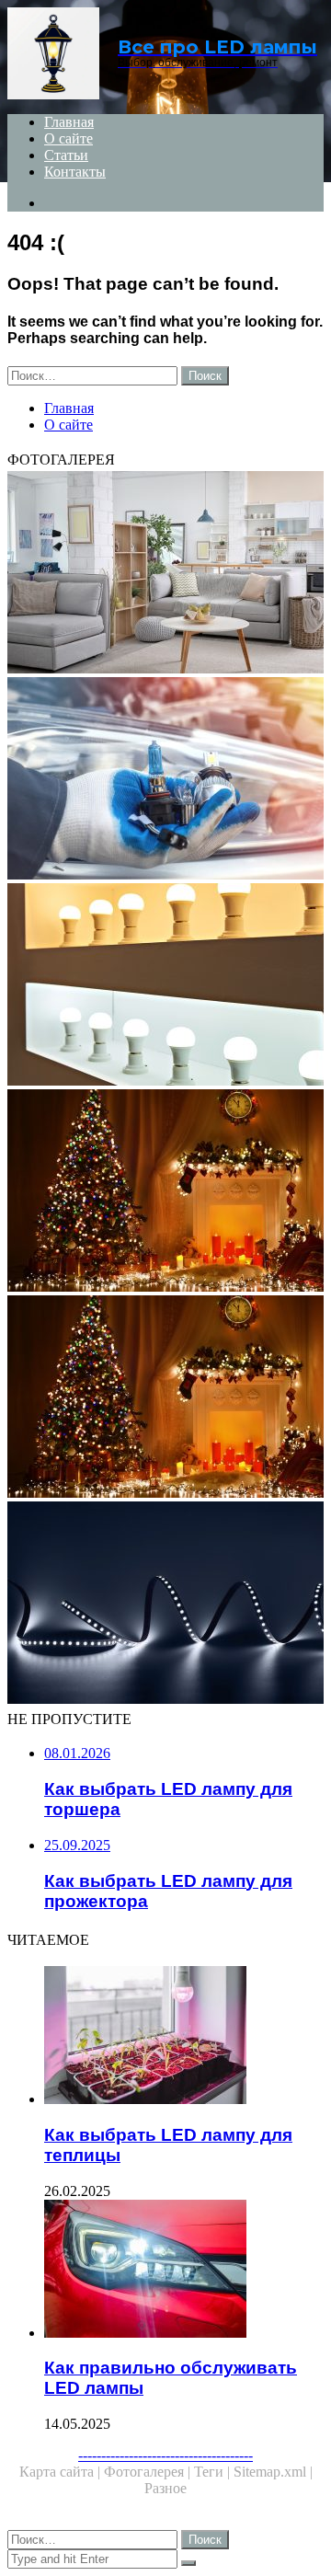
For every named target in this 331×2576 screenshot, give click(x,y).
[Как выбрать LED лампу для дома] (165, 986)
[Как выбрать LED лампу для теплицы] (184, 2037)
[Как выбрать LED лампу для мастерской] (165, 1192)
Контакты (75, 172)
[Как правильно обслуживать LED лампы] (184, 2271)
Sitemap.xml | (273, 2472)
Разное (165, 2488)
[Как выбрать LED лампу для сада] (165, 1604)
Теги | (214, 2472)
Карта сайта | (62, 2472)
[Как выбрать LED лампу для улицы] (165, 1398)
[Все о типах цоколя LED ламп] (165, 780)
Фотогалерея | (149, 2472)
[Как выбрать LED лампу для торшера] (165, 574)
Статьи (66, 155)
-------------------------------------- (165, 2455)
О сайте (68, 138)
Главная (69, 122)
